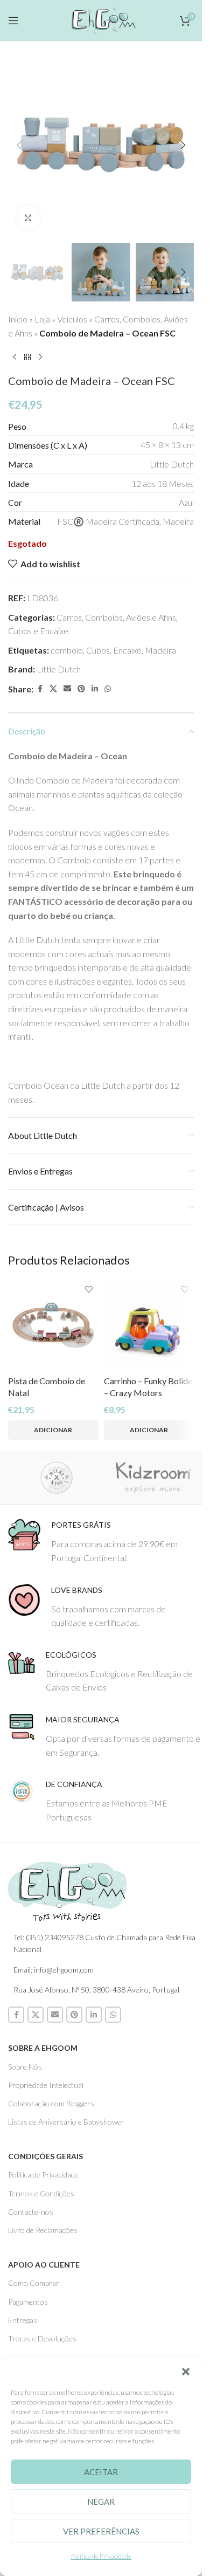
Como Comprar (34, 2283)
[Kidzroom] (153, 1478)
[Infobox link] (105, 1541)
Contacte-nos (31, 2212)
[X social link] (53, 689)
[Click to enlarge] (28, 218)
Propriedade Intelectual (46, 2085)
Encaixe (127, 650)
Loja (42, 319)
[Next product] (40, 357)
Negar (101, 2502)
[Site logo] (101, 19)
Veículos (72, 319)
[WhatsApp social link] (108, 689)
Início (18, 319)
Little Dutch (59, 669)
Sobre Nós (25, 2067)
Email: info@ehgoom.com (54, 1970)
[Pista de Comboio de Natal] (53, 1325)
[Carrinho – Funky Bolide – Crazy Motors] (149, 1325)
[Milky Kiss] (57, 1478)
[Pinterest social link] (81, 689)
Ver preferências (101, 2531)
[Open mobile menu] (13, 20)
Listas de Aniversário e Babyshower (66, 2122)
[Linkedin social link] (95, 689)
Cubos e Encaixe (38, 631)
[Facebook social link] (40, 689)
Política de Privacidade (101, 2556)
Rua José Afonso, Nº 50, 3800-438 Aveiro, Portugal (96, 1990)
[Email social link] (67, 689)
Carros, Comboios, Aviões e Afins (116, 617)
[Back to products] (27, 357)
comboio (67, 650)
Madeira (160, 650)
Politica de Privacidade (43, 2175)
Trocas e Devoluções (42, 2338)
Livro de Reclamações (43, 2230)
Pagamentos (28, 2302)
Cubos (98, 650)
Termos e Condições (41, 2193)
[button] (186, 2372)
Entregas (23, 2320)
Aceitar (101, 2472)
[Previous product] (15, 357)
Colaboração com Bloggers (51, 2103)
